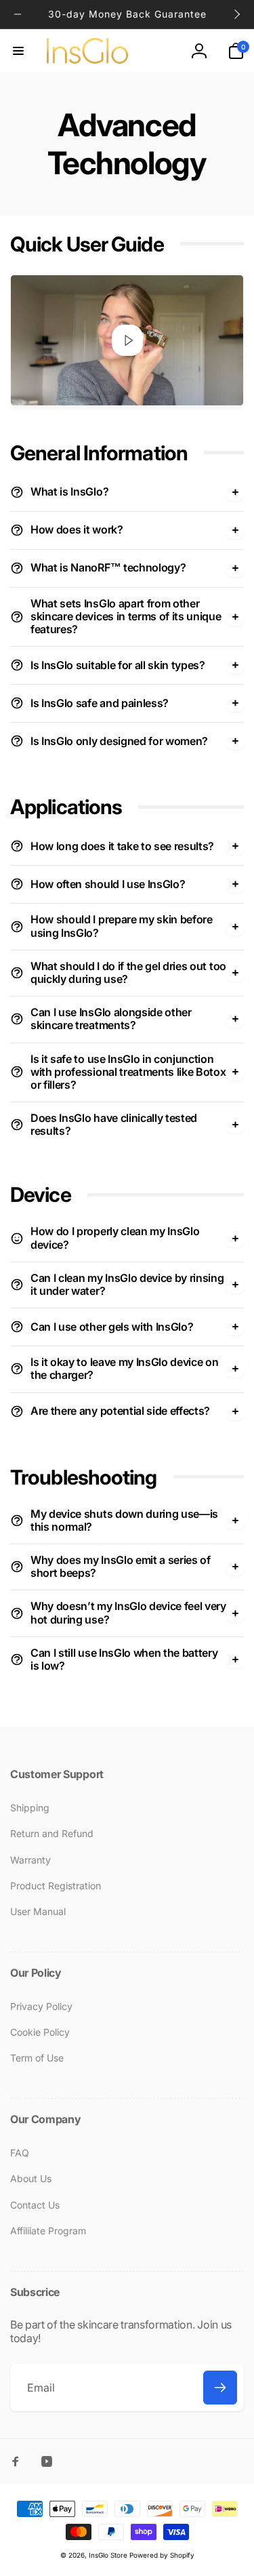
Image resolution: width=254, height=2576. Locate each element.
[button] (18, 51)
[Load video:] (127, 340)
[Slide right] (236, 14)
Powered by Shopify (162, 2555)
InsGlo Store (108, 2555)
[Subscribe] (220, 2388)
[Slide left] (18, 14)
